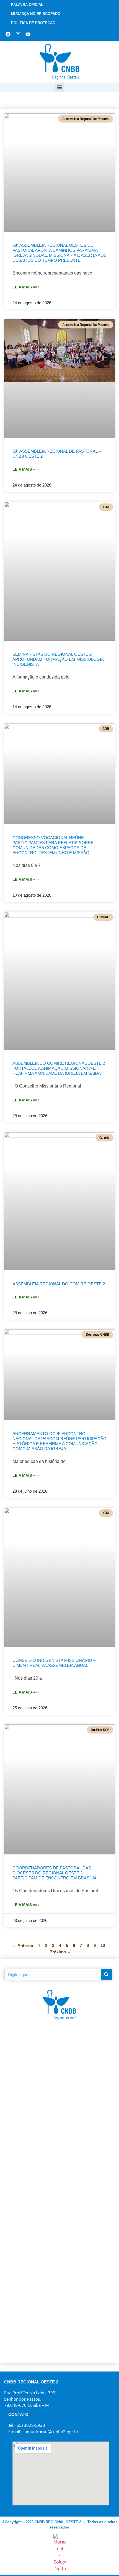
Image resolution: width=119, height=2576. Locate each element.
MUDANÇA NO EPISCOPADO (36, 14)
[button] (60, 87)
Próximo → (60, 1952)
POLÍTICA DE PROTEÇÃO (33, 23)
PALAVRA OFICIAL (27, 5)
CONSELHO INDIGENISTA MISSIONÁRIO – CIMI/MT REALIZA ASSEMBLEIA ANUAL (54, 1663)
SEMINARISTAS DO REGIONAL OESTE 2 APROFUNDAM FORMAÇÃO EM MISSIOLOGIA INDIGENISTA (58, 659)
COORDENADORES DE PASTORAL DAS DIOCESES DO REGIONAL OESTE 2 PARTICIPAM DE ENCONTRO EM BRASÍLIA (55, 1873)
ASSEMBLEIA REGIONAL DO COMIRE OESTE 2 (59, 1284)
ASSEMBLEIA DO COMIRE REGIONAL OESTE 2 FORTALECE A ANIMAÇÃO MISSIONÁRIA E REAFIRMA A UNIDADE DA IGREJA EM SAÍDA (59, 1068)
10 (103, 1945)
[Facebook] (8, 34)
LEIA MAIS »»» (26, 287)
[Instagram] (18, 34)
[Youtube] (28, 34)
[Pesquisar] (106, 1974)
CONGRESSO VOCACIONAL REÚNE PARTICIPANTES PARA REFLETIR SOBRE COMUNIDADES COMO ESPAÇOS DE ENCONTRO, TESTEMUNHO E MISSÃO (53, 845)
